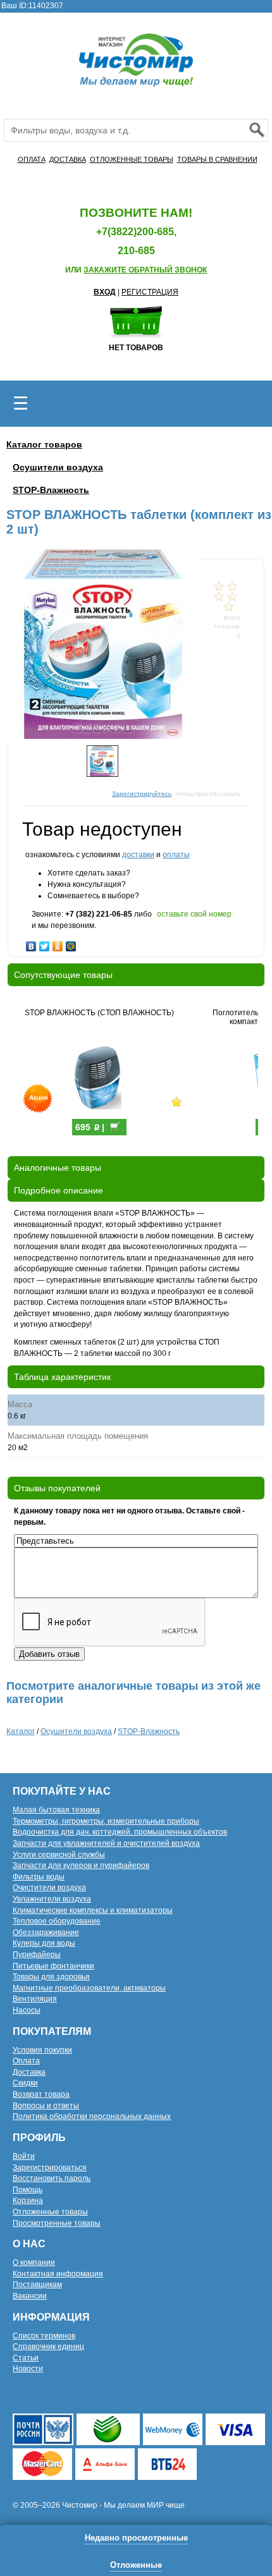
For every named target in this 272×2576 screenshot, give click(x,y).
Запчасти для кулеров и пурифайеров (81, 1865)
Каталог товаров (44, 444)
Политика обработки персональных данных (92, 2116)
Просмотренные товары (57, 2223)
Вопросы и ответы (46, 2106)
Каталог (21, 1731)
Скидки (25, 2083)
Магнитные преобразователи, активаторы (89, 1988)
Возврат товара (41, 2094)
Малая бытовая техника (56, 1810)
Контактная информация (58, 2274)
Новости (28, 2369)
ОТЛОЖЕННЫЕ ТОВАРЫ (132, 159)
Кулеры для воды (44, 1943)
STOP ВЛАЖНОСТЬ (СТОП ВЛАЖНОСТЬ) (99, 1013)
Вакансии (30, 2296)
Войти (24, 2156)
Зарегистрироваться (50, 2168)
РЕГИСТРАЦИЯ (150, 292)
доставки (138, 855)
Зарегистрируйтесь (142, 794)
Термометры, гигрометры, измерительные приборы (106, 1821)
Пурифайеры (37, 1955)
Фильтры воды (39, 1877)
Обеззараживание (46, 1932)
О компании (34, 2262)
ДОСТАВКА (68, 159)
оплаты (176, 855)
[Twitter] (45, 943)
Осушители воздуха (58, 467)
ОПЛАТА (32, 159)
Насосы (27, 2010)
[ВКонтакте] (31, 943)
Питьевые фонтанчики (53, 1966)
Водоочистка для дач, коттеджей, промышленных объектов (120, 1832)
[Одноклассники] (58, 943)
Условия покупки (42, 2050)
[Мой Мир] (71, 943)
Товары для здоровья (51, 1977)
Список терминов (44, 2336)
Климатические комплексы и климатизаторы (93, 1910)
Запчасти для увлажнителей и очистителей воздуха (106, 1843)
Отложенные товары (50, 2212)
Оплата (26, 2061)
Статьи (26, 2358)
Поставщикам (37, 2285)
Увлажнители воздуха (52, 1899)
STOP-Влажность (51, 490)
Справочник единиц (48, 2347)
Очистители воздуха (49, 1888)
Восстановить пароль (52, 2178)
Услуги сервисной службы (59, 1855)
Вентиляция (35, 1999)
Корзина (28, 2201)
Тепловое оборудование (57, 1921)
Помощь (28, 2190)
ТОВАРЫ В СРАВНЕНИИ (217, 159)
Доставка (29, 2072)
